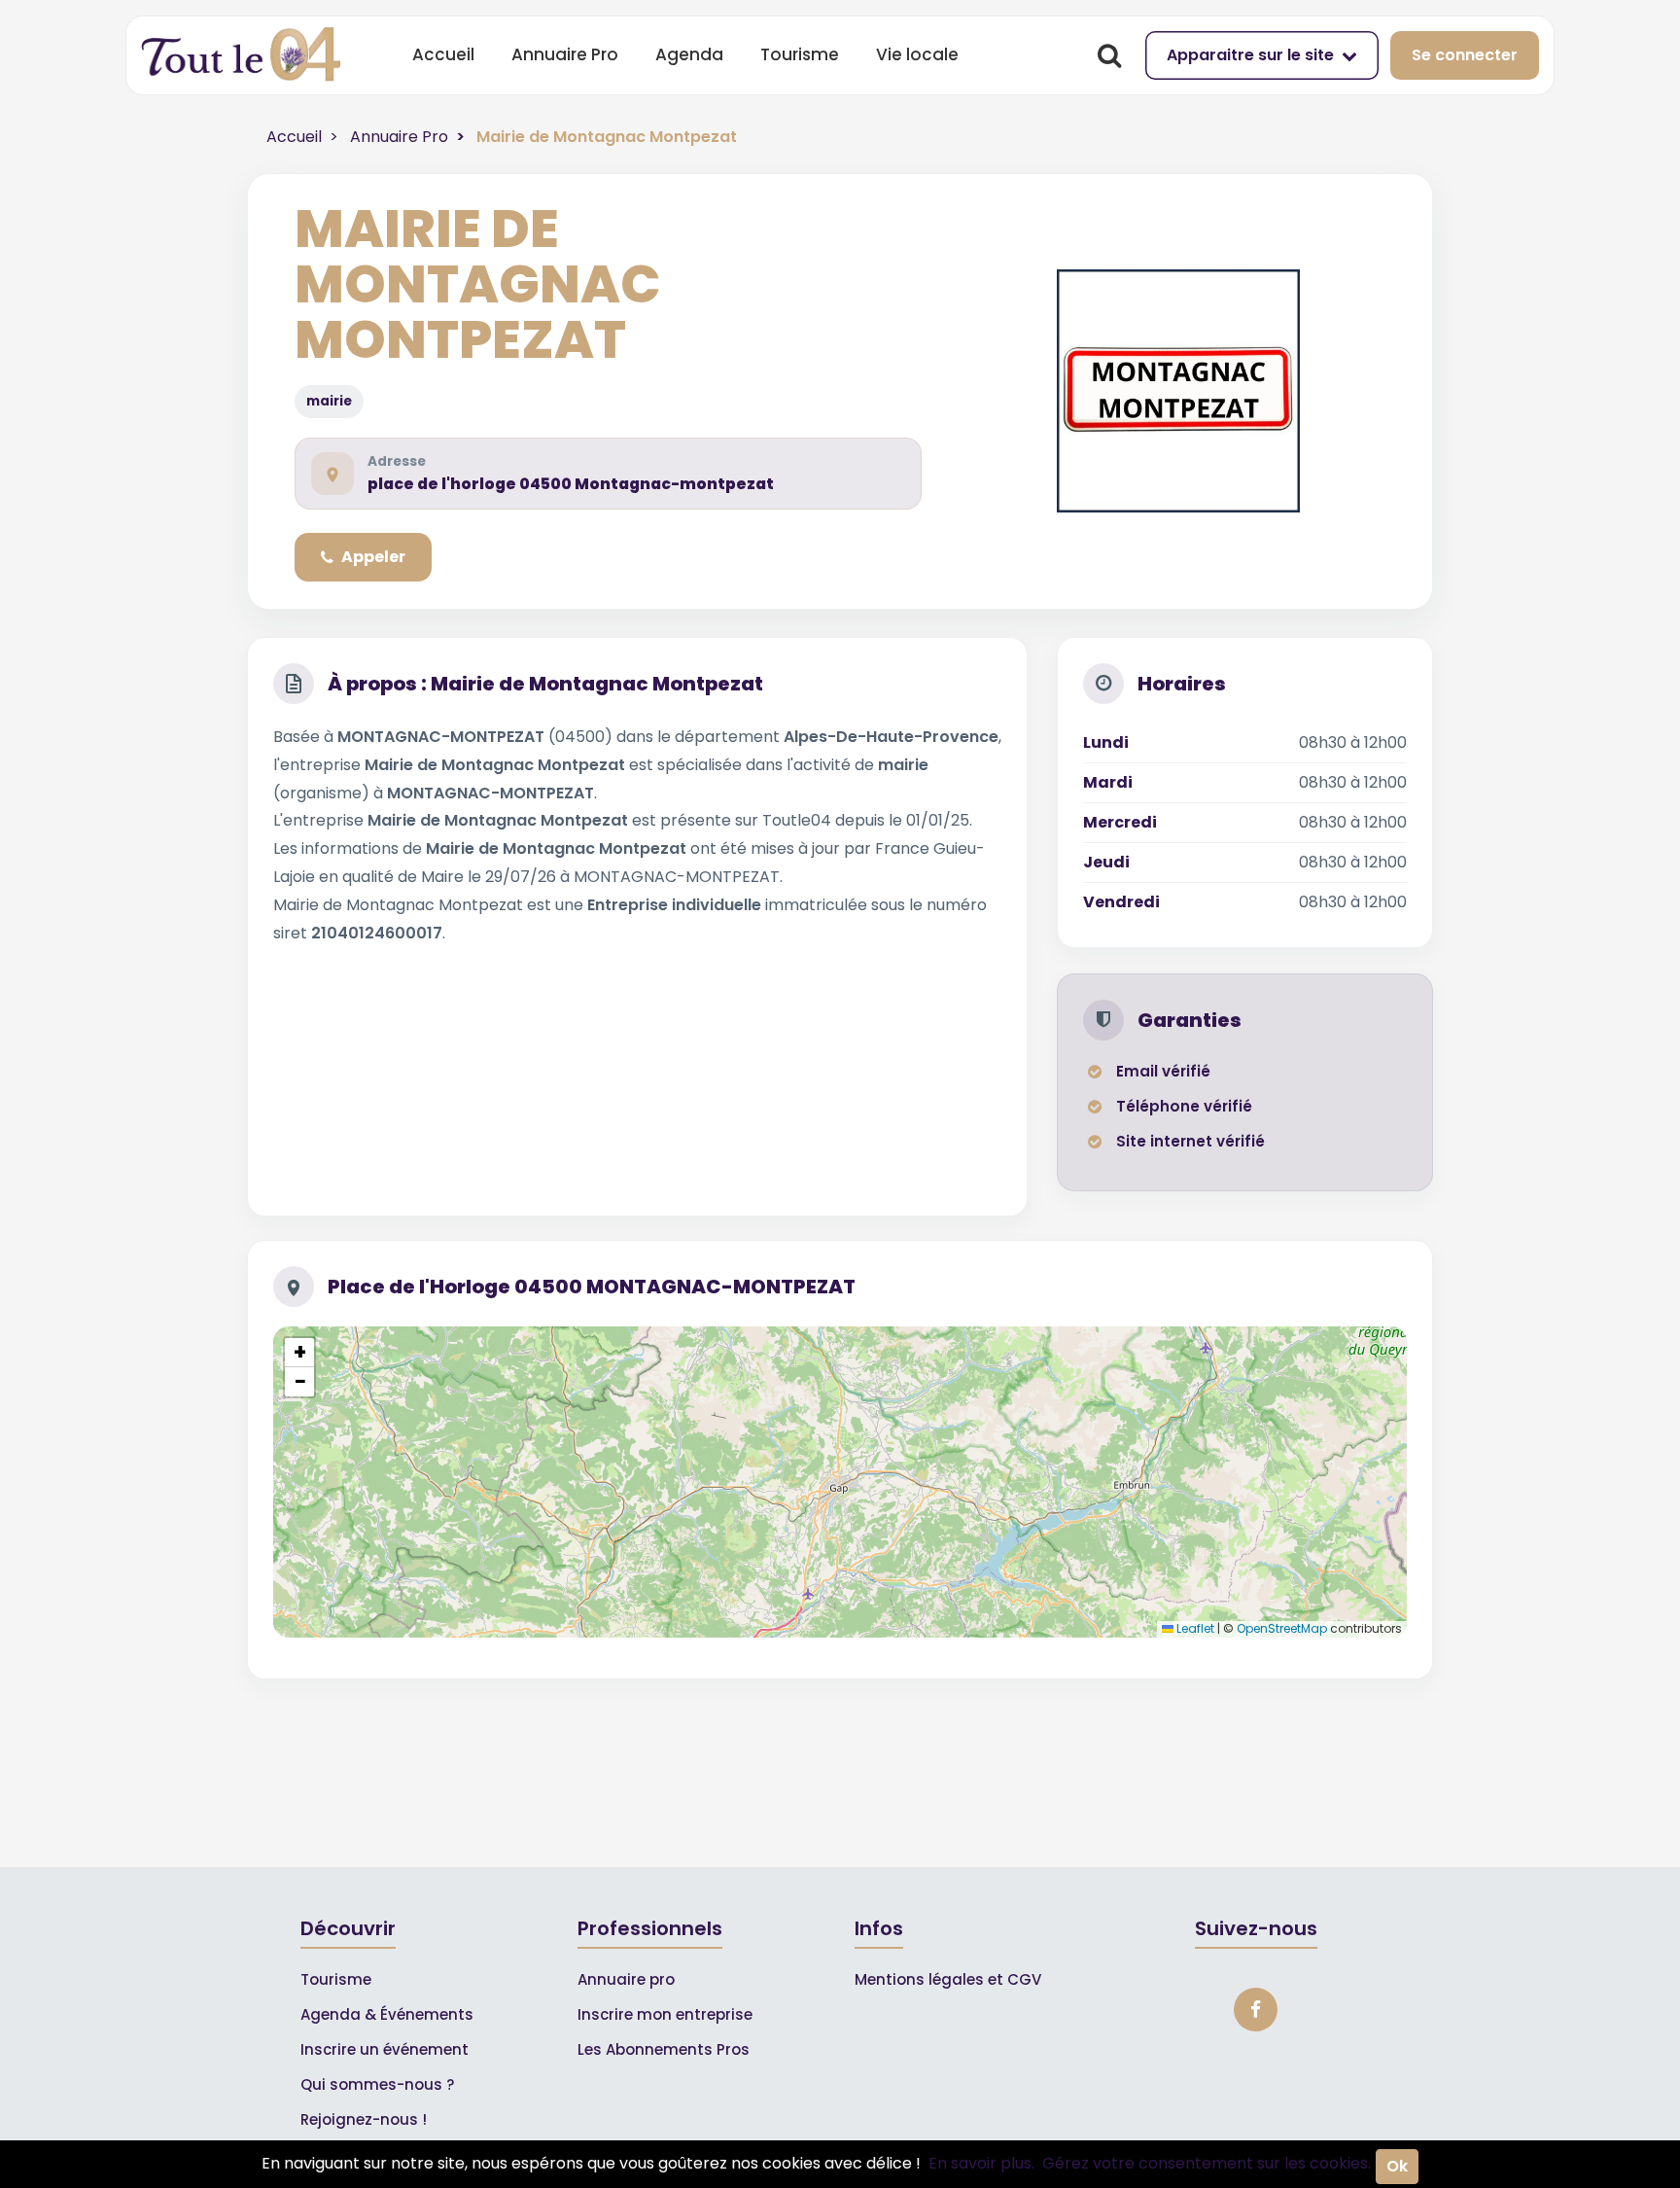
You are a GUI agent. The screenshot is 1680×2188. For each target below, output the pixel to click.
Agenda (689, 54)
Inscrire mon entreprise (665, 2014)
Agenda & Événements (387, 2014)
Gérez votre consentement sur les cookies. (1207, 2163)
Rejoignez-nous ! (364, 2119)
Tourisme (800, 54)
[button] (299, 1353)
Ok (1397, 2166)
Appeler (373, 557)
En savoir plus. (981, 2163)
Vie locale (917, 54)
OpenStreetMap (1282, 1628)
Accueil (443, 54)
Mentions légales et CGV (948, 1979)
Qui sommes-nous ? (377, 2084)
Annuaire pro (626, 1979)
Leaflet (1194, 1628)
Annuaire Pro (565, 54)
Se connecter (1465, 55)
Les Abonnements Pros (664, 2049)
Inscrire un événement (385, 2049)
